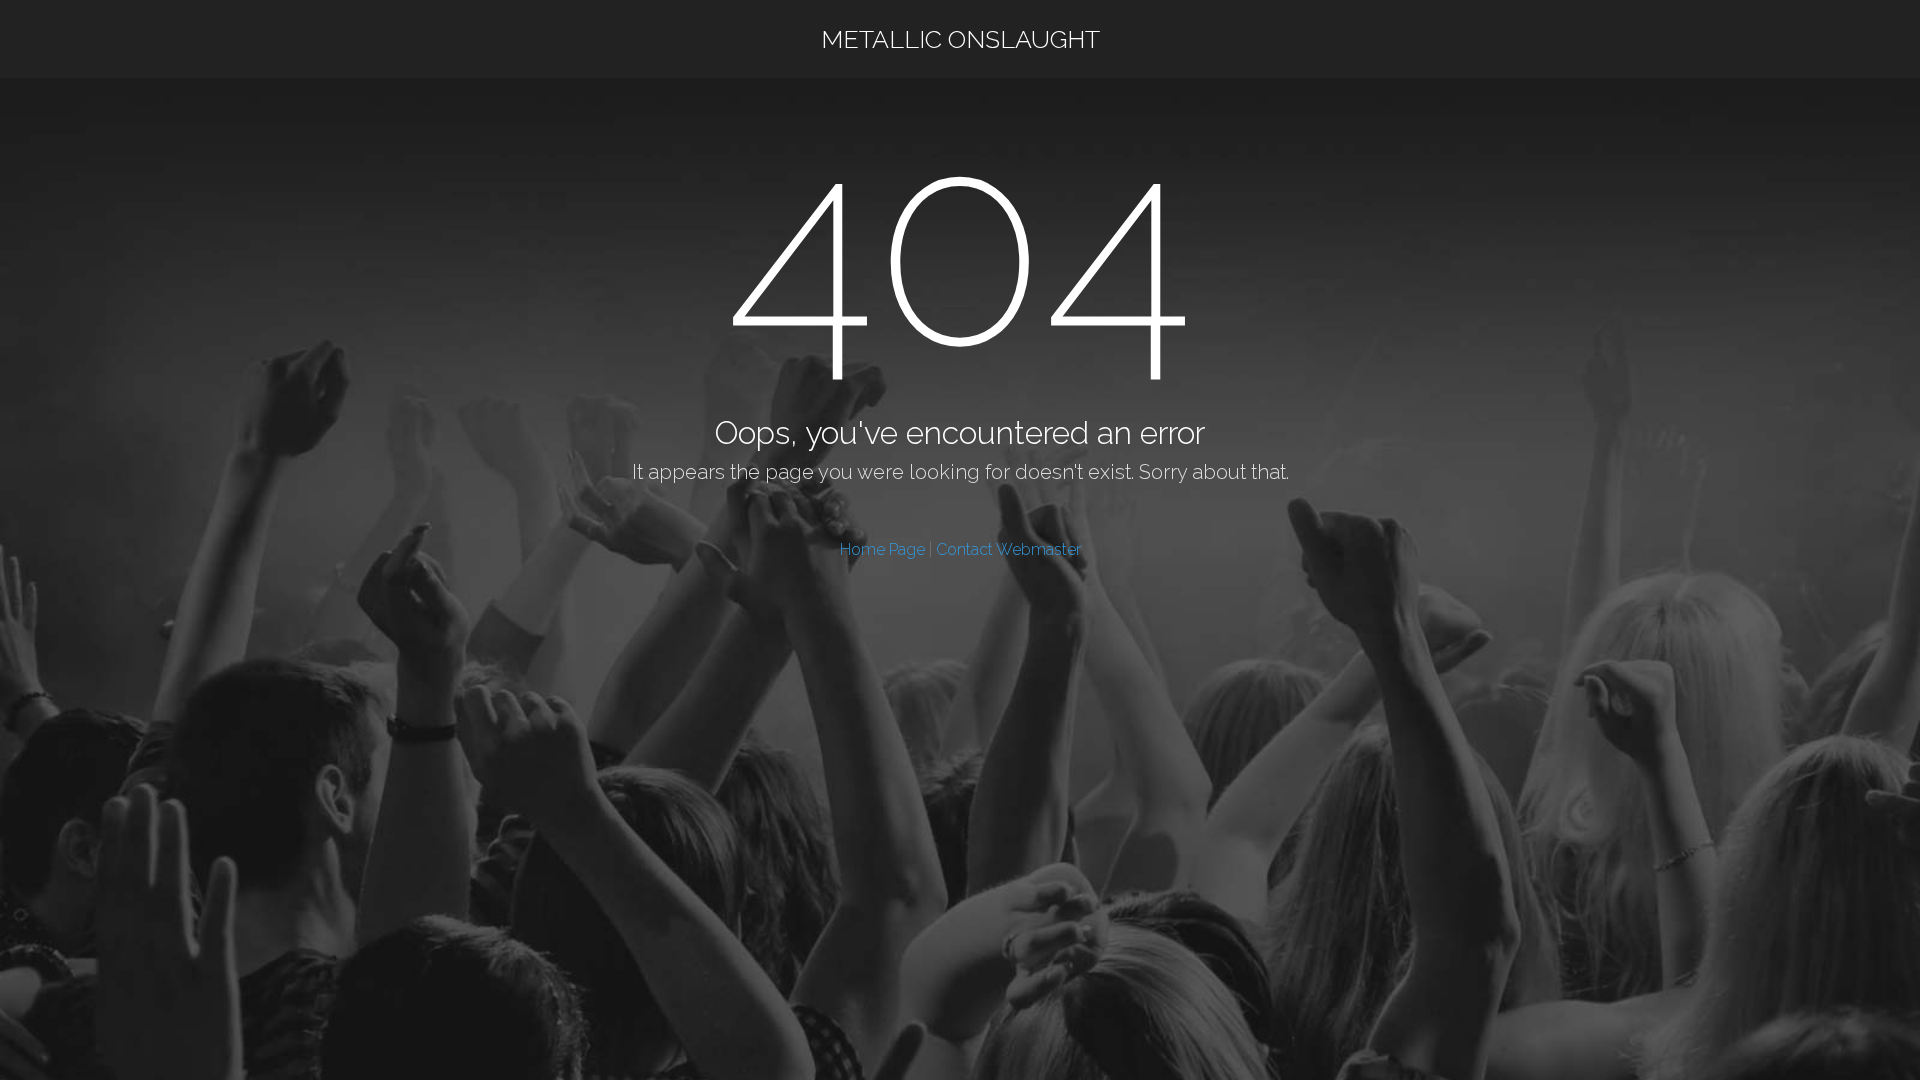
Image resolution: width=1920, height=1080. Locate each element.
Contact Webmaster (1008, 549)
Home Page (882, 549)
